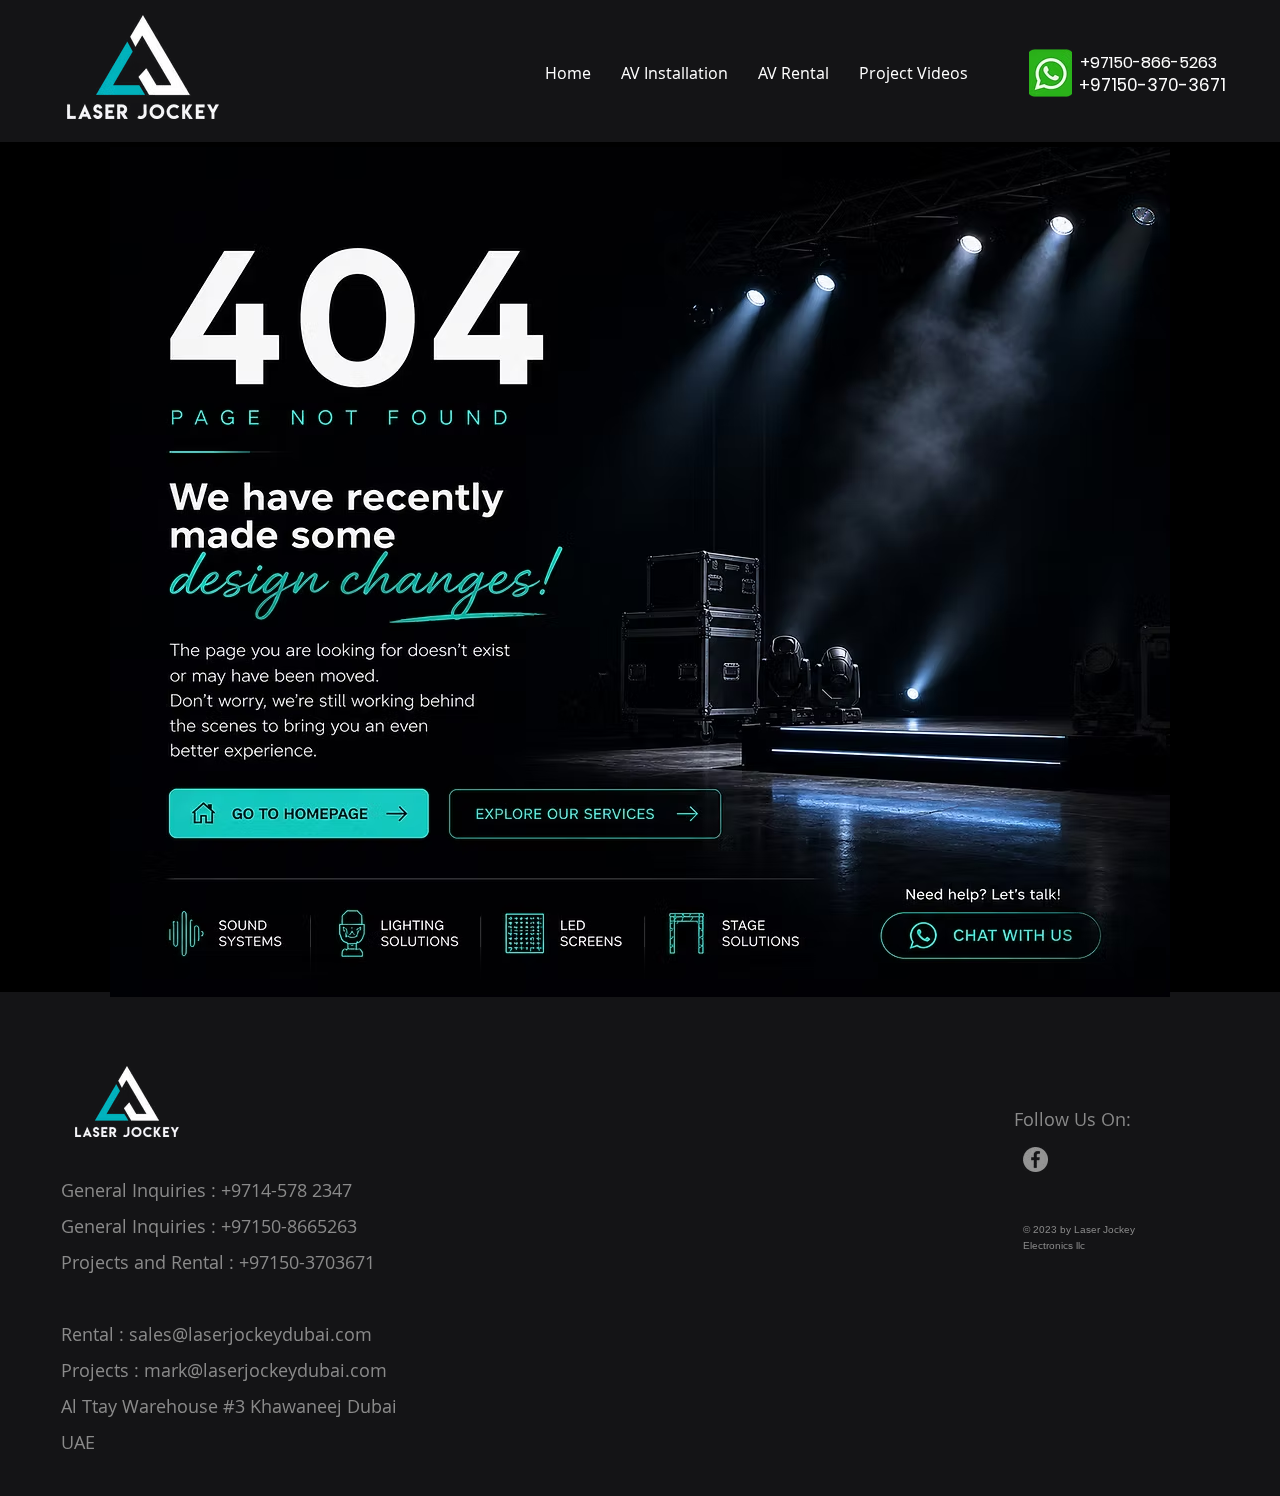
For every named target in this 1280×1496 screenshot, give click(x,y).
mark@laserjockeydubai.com (265, 1370)
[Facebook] (1035, 1159)
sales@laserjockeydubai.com (250, 1334)
